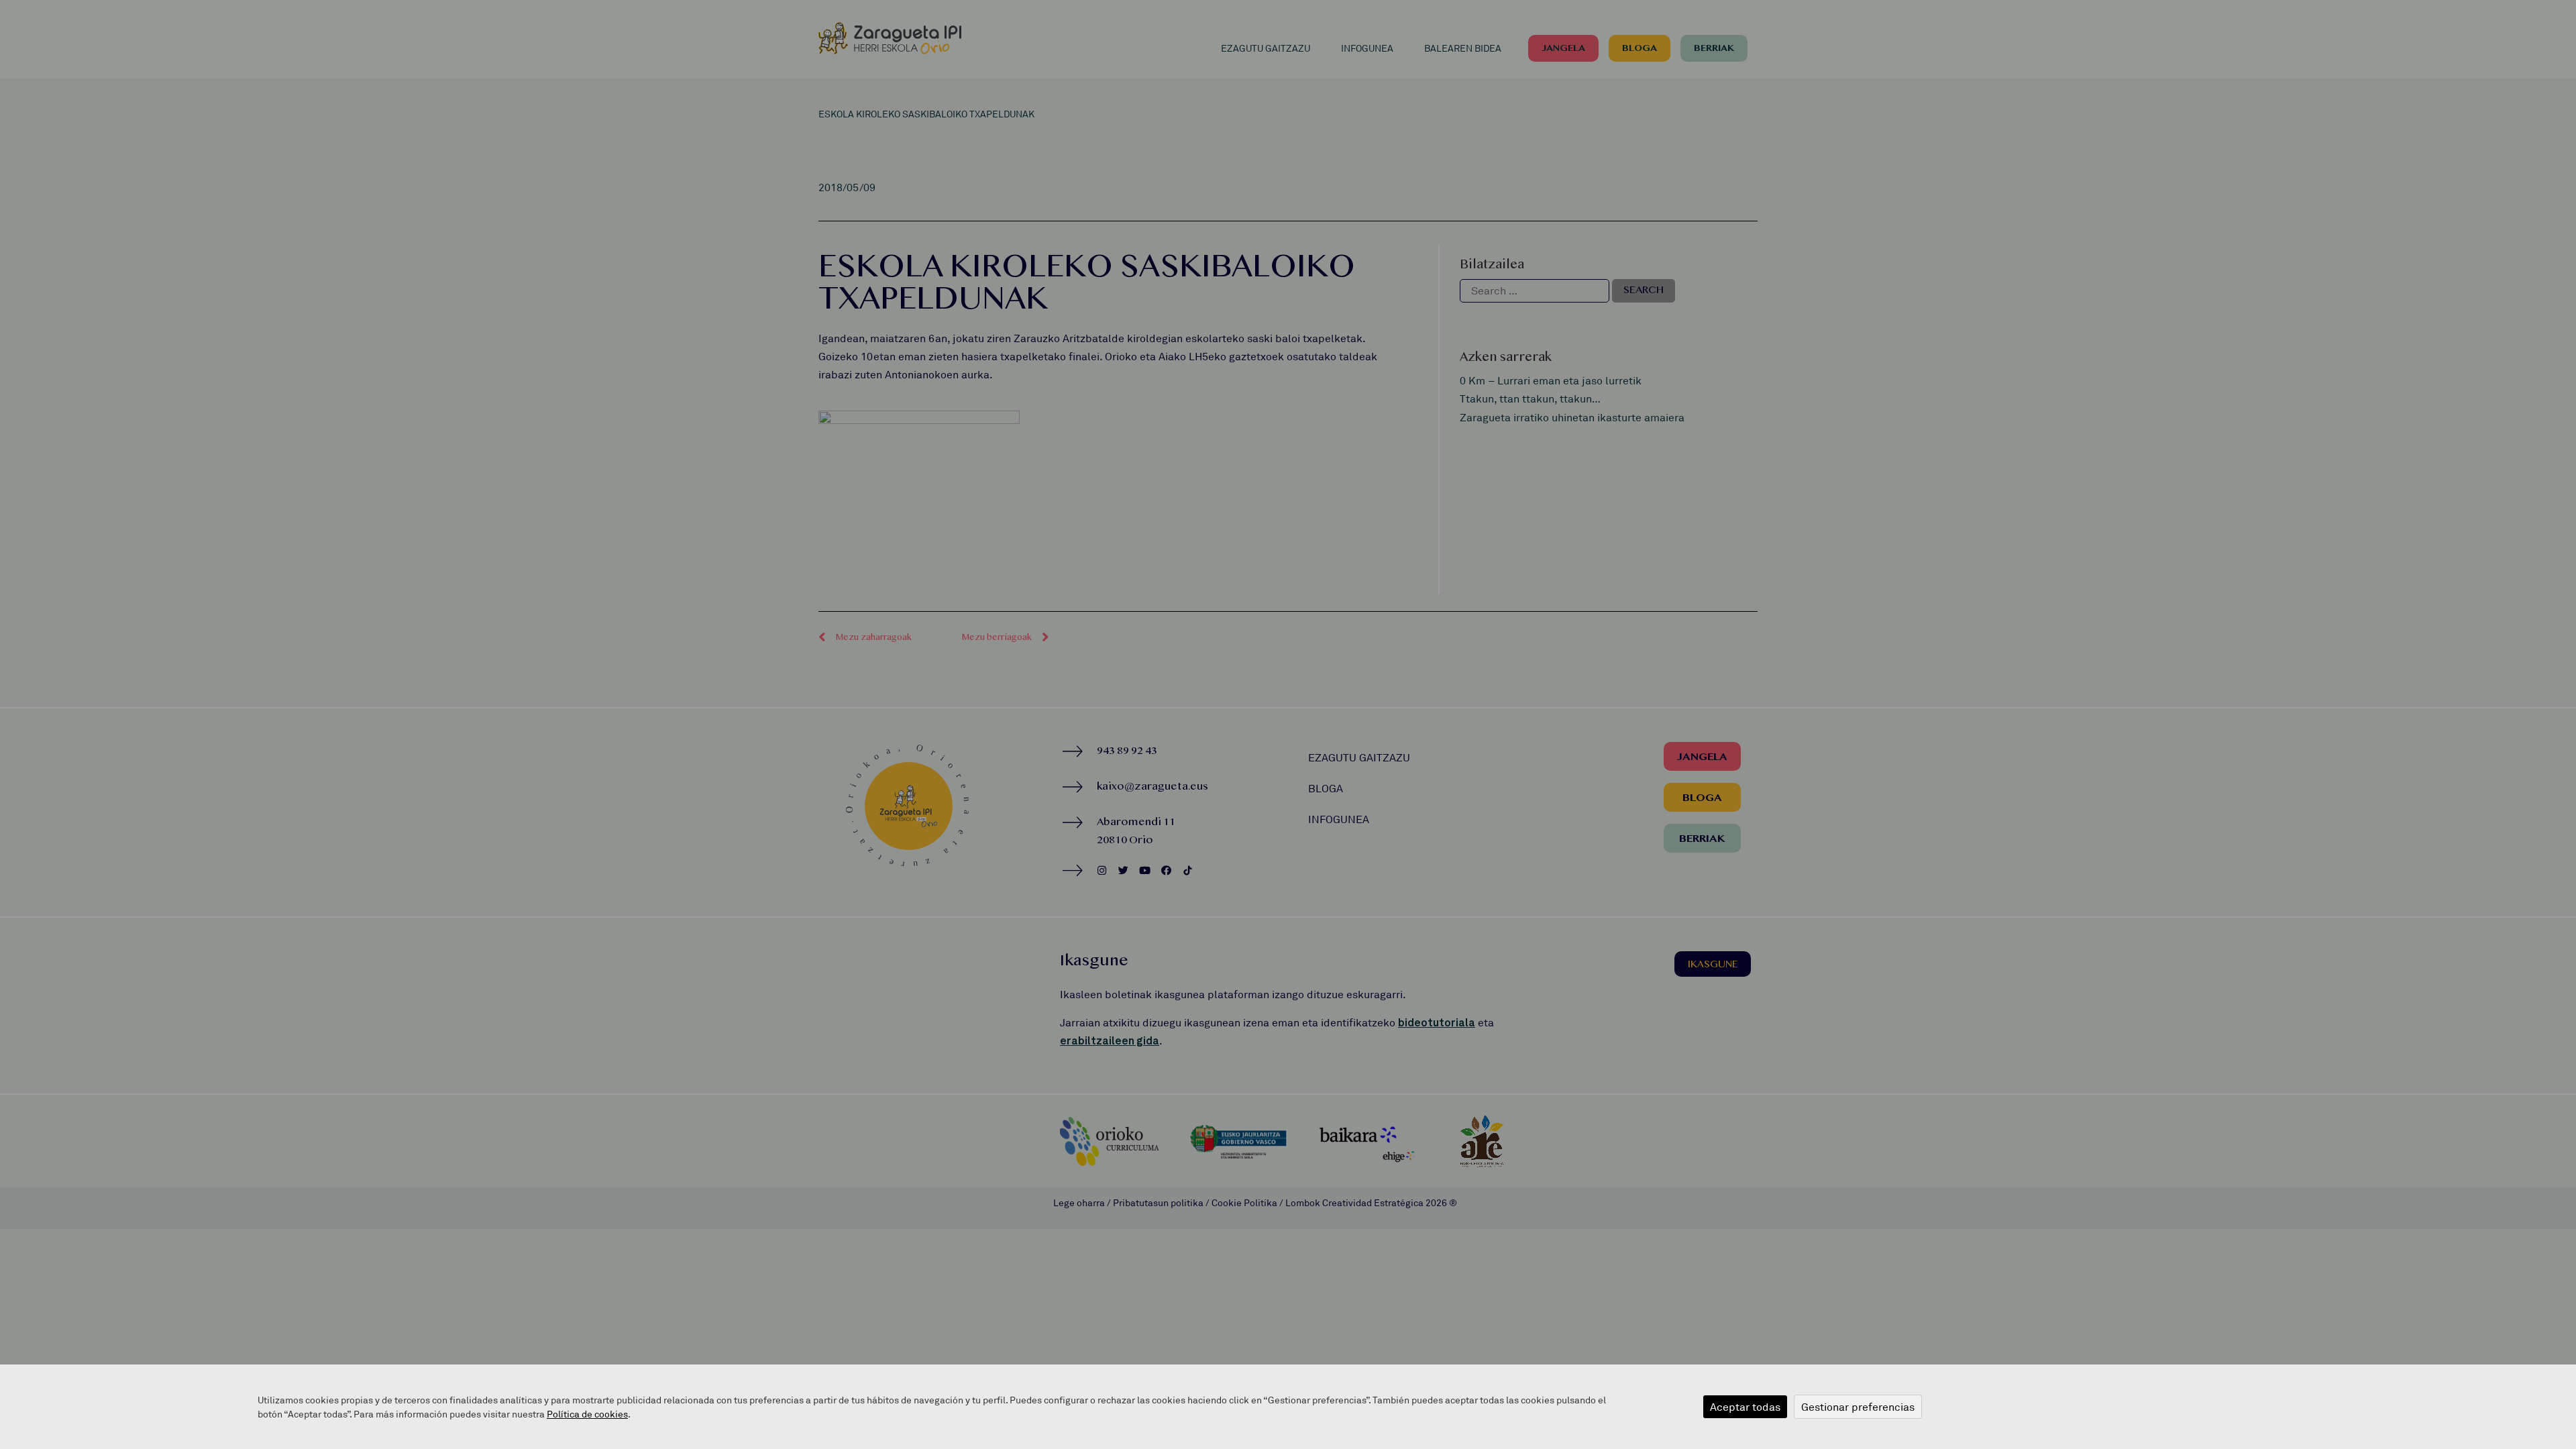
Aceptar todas (1745, 1407)
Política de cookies (587, 1414)
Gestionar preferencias (1858, 1407)
